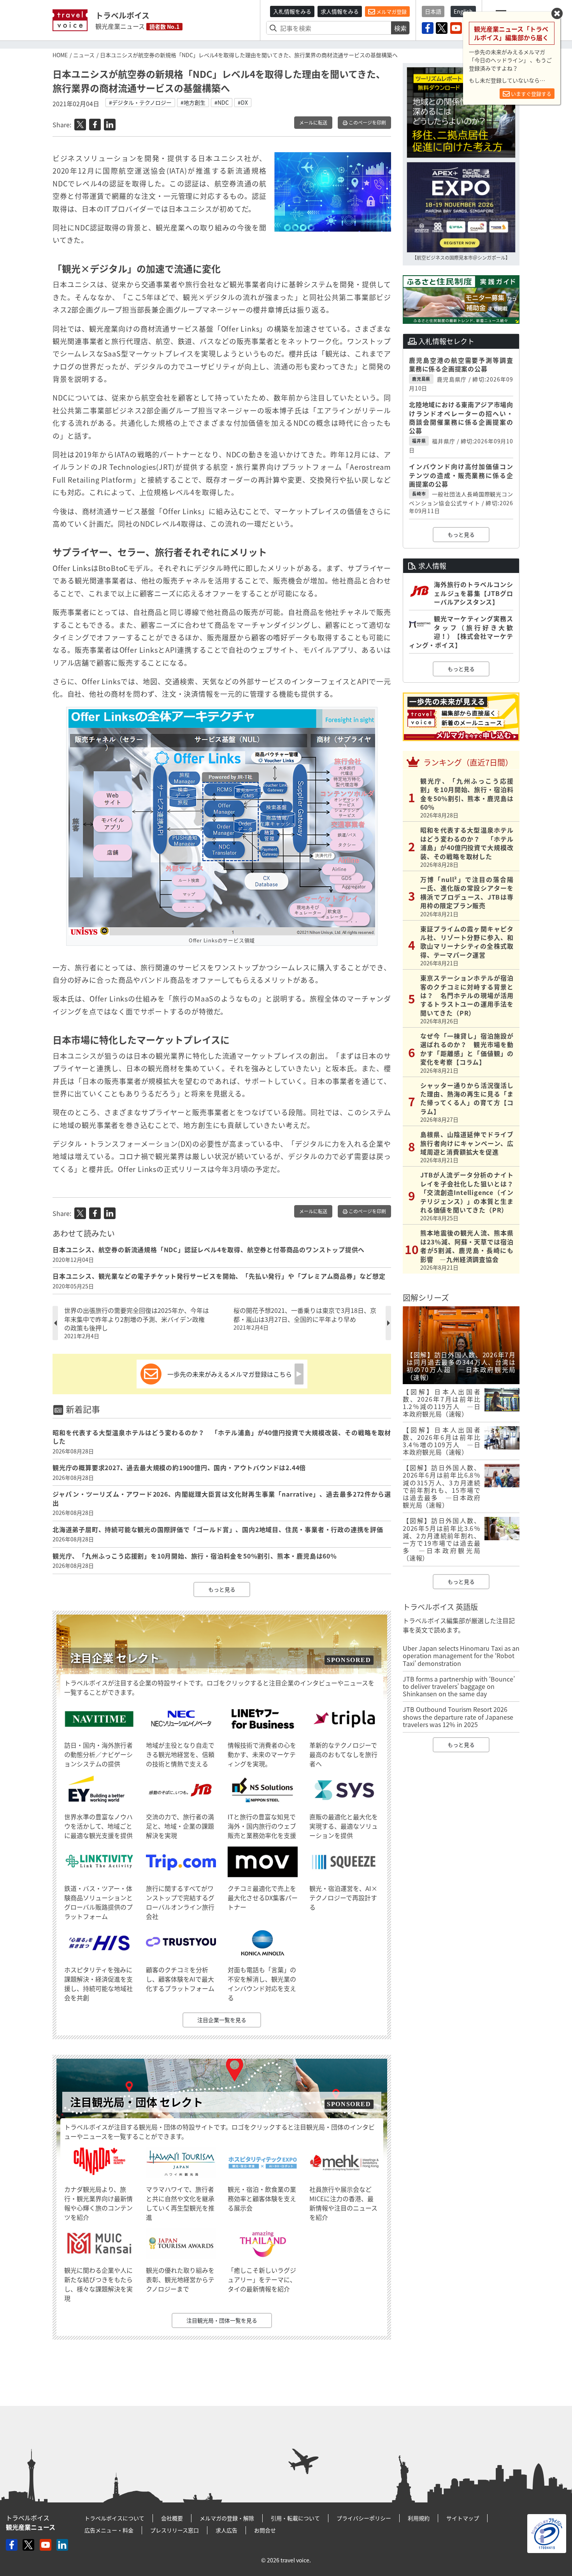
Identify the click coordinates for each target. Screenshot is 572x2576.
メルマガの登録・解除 (227, 2518)
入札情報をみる (292, 11)
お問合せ (265, 2530)
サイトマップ (463, 2518)
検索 (400, 28)
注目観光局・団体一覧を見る (222, 2320)
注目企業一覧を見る (222, 2020)
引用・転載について (295, 2518)
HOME (60, 55)
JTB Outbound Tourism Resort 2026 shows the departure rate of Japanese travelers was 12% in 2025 (458, 1717)
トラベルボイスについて (114, 2518)
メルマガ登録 (391, 11)
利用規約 (419, 2518)
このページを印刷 (367, 123)
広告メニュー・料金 (109, 2530)
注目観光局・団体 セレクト (137, 2102)
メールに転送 (313, 123)
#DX (243, 102)
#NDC (222, 102)
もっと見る (222, 1589)
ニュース (84, 55)
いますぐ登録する (531, 94)
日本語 (433, 11)
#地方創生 (193, 102)
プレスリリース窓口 (175, 2530)
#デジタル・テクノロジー (140, 102)
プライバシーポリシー (364, 2518)
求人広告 (226, 2530)
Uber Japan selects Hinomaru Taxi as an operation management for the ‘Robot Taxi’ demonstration (461, 1655)
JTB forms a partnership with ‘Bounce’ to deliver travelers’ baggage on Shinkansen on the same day (459, 1686)
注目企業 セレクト (115, 1658)
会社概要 (172, 2518)
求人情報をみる (340, 11)
